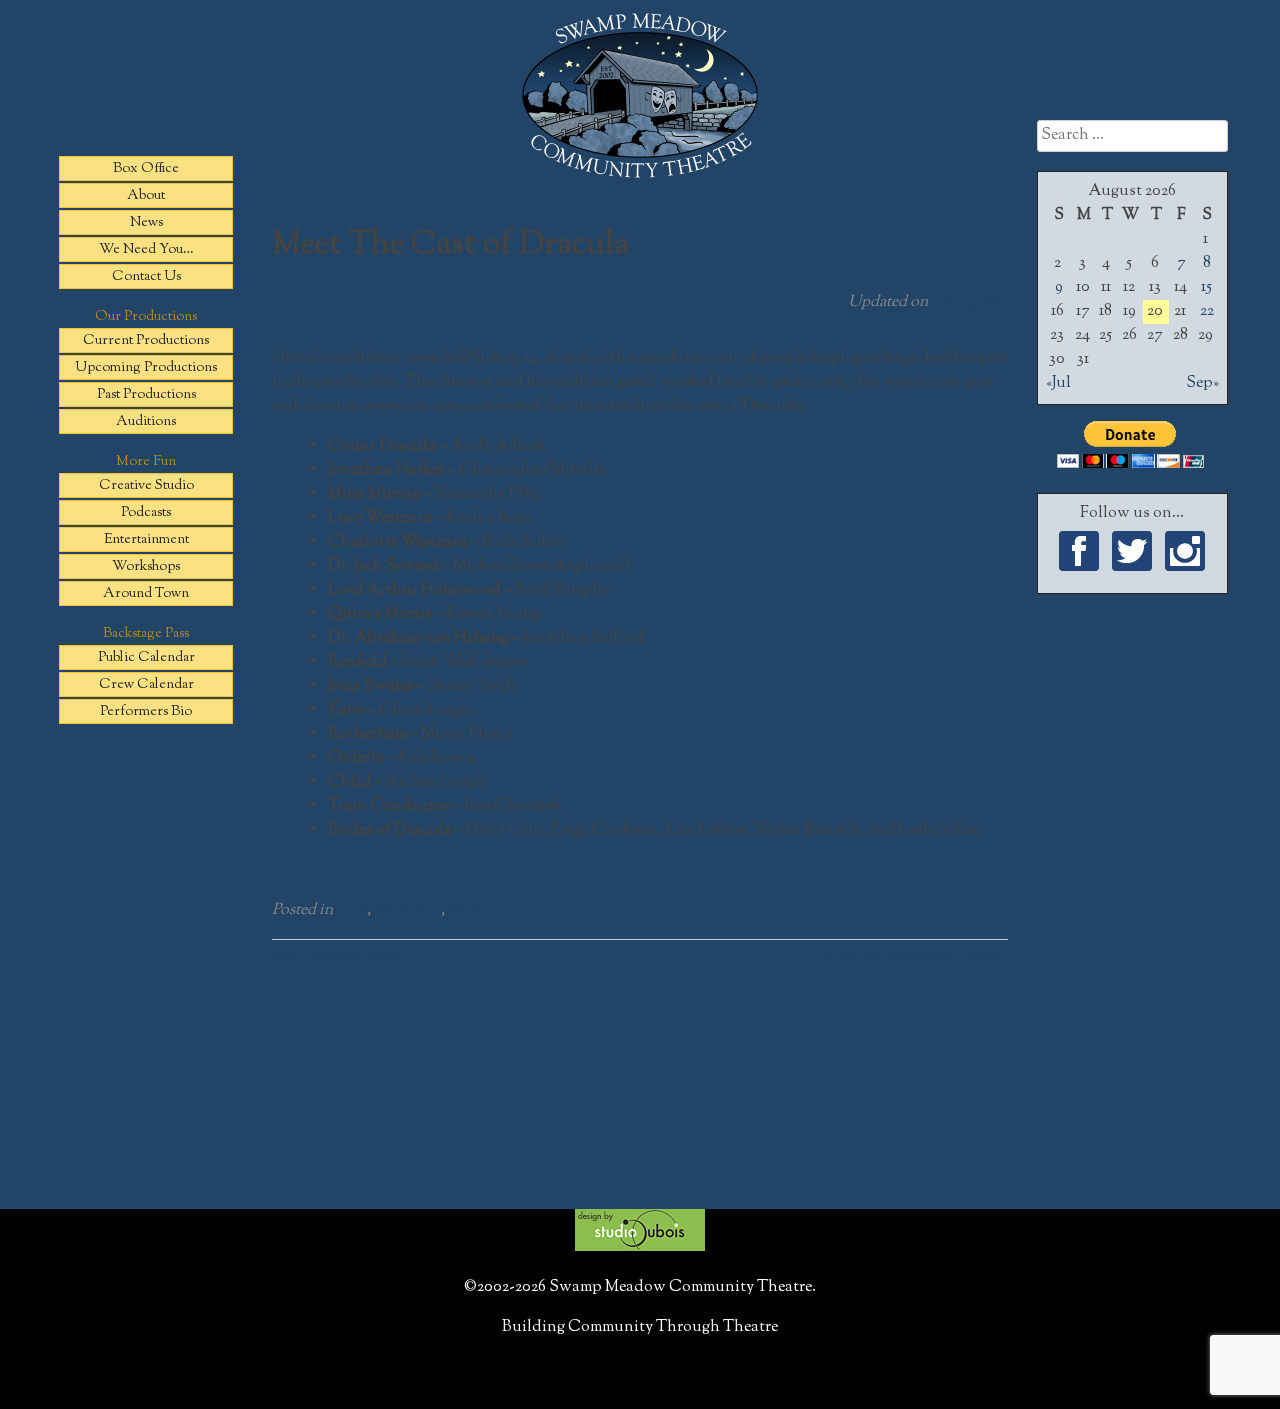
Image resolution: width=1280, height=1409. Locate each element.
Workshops (146, 567)
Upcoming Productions (146, 368)
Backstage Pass (146, 634)
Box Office (146, 169)
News (146, 223)
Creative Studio (146, 486)
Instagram (1185, 551)
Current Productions (146, 341)
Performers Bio (146, 712)
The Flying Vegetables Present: (909, 955)
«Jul (1058, 383)
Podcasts (146, 513)
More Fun (146, 462)
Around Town (146, 594)
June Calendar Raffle (337, 955)
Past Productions (146, 395)
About (146, 196)
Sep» (1202, 383)
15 (1206, 287)
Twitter (1132, 551)
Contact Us (146, 277)
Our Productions (146, 317)
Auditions (146, 422)
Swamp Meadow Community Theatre (640, 95)
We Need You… (146, 250)
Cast (351, 910)
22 (1207, 311)
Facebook (1079, 551)
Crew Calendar (146, 685)
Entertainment (146, 540)
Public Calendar (146, 658)
